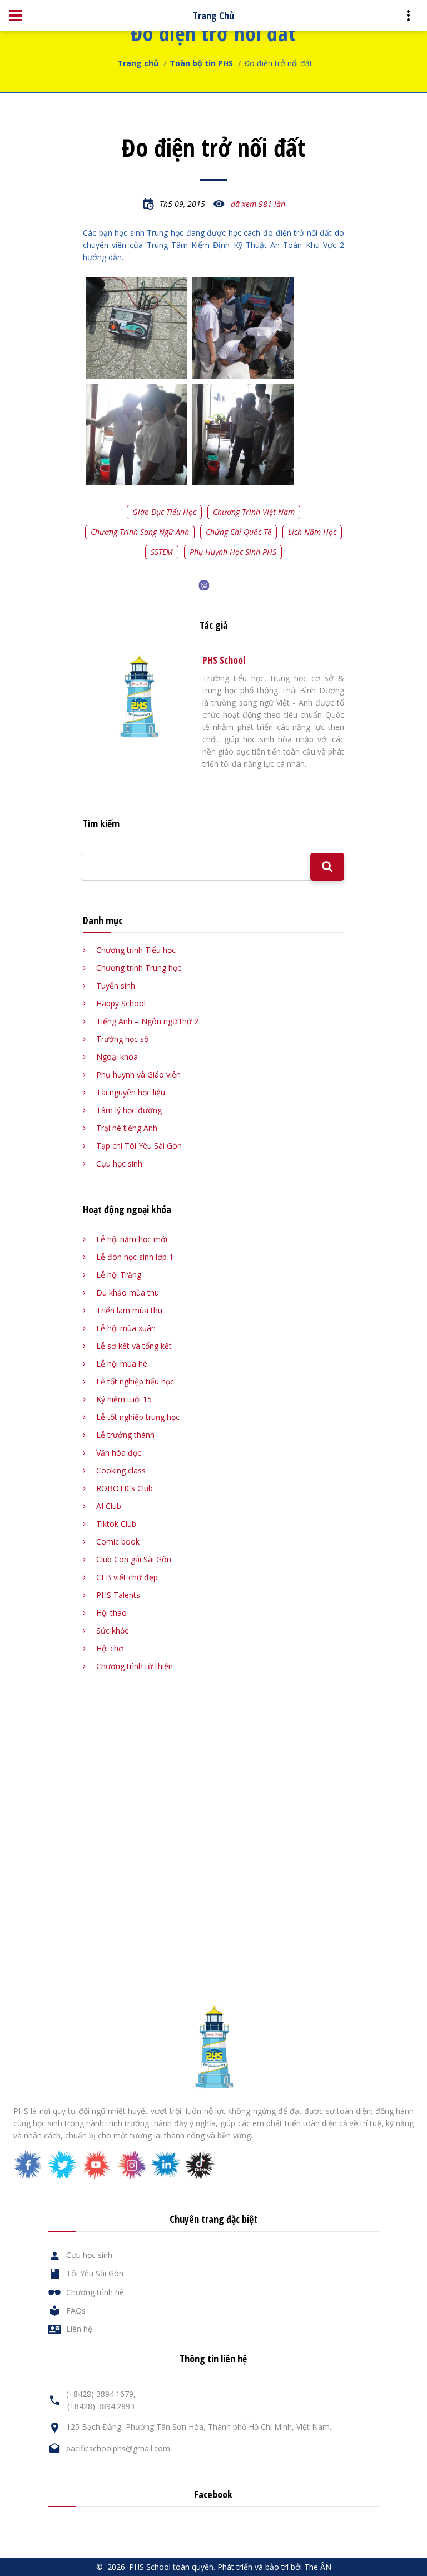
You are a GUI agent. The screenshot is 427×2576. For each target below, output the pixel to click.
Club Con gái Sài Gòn (134, 1559)
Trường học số (122, 1039)
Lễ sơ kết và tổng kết (134, 1346)
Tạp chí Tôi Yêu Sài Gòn (139, 1146)
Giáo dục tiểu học (164, 512)
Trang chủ (138, 63)
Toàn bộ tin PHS (201, 63)
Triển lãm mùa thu (129, 1310)
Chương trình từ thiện (135, 1666)
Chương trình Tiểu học (136, 950)
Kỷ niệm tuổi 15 (124, 1399)
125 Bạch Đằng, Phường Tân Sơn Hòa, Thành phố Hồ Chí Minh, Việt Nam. (199, 2427)
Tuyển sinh (116, 986)
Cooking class (121, 1470)
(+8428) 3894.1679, (101, 2394)
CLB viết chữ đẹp (127, 1577)
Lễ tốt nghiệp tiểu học (135, 1381)
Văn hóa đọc (119, 1453)
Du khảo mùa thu (128, 1292)
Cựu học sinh (119, 1163)
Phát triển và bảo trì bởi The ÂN (274, 2567)
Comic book (118, 1542)
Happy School (121, 1003)
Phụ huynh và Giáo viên (138, 1074)
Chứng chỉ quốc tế (239, 532)
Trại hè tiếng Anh (127, 1128)
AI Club (109, 1506)
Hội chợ (110, 1648)
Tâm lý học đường (129, 1110)
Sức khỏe (113, 1631)
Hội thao (111, 1613)
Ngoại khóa (117, 1057)
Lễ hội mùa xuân (126, 1328)
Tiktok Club (116, 1524)
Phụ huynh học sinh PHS (233, 552)
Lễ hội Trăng (119, 1275)
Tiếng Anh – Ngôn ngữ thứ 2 (147, 1021)
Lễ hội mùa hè (122, 1364)
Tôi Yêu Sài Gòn (95, 2273)
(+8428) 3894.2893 (101, 2406)
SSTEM (162, 552)
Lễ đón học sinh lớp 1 (135, 1257)
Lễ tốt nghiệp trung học (138, 1417)
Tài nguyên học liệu (131, 1092)
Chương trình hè (95, 2292)
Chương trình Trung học (139, 968)
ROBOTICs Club (125, 1488)
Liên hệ (79, 2329)
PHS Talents (118, 1595)
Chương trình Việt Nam (254, 512)
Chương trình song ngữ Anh (140, 532)
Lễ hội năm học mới (132, 1239)
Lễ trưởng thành (125, 1435)
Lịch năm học (312, 532)
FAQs (76, 2311)
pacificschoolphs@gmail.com (118, 2448)
